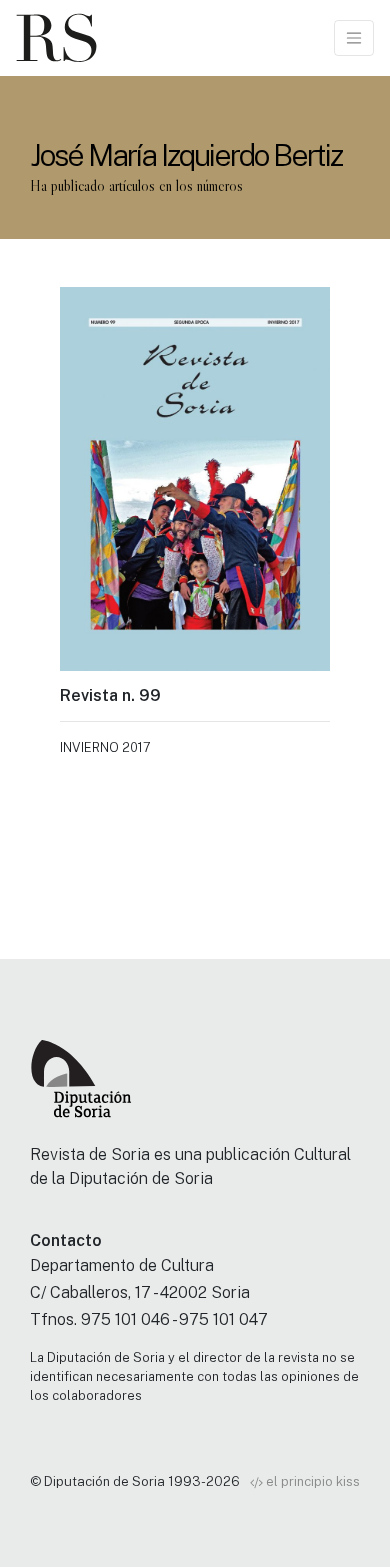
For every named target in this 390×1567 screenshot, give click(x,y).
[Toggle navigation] (354, 38)
